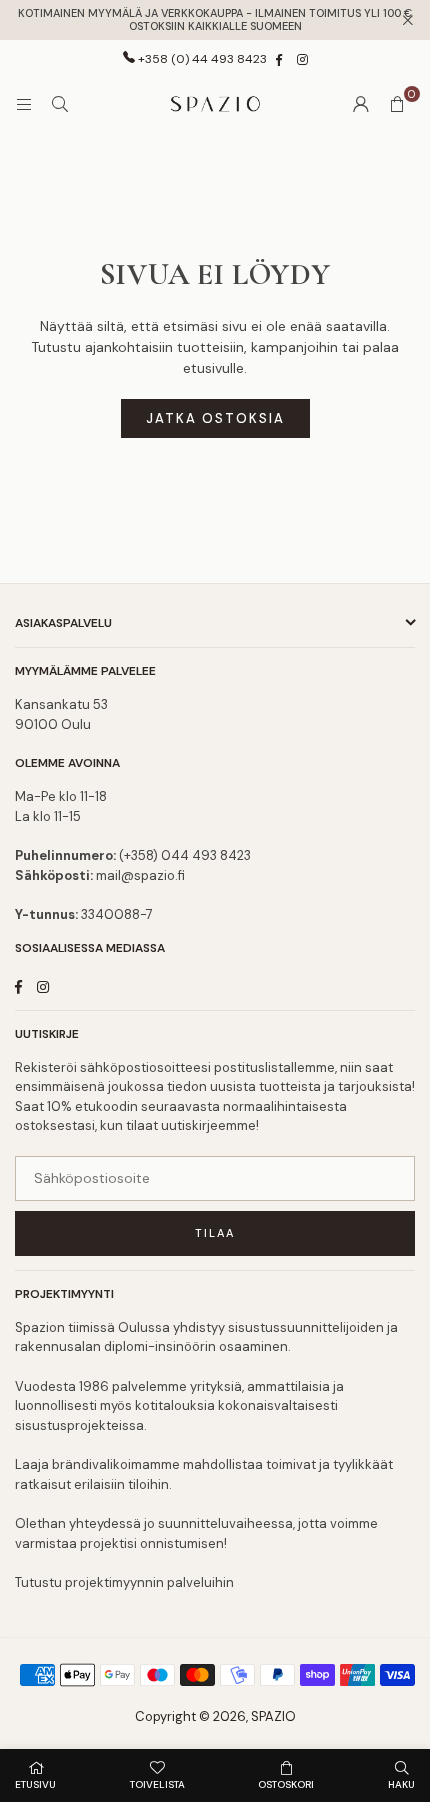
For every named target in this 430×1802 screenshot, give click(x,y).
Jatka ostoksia (215, 418)
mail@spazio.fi (140, 875)
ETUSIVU (35, 1784)
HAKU (401, 1784)
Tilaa (215, 1233)
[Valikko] (24, 104)
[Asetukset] (361, 104)
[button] (397, 104)
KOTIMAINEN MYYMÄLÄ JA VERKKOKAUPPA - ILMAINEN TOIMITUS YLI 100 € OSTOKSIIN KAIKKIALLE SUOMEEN (215, 20)
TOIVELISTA (157, 1784)
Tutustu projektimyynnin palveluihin (124, 1582)
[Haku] (60, 104)
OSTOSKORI (286, 1784)
